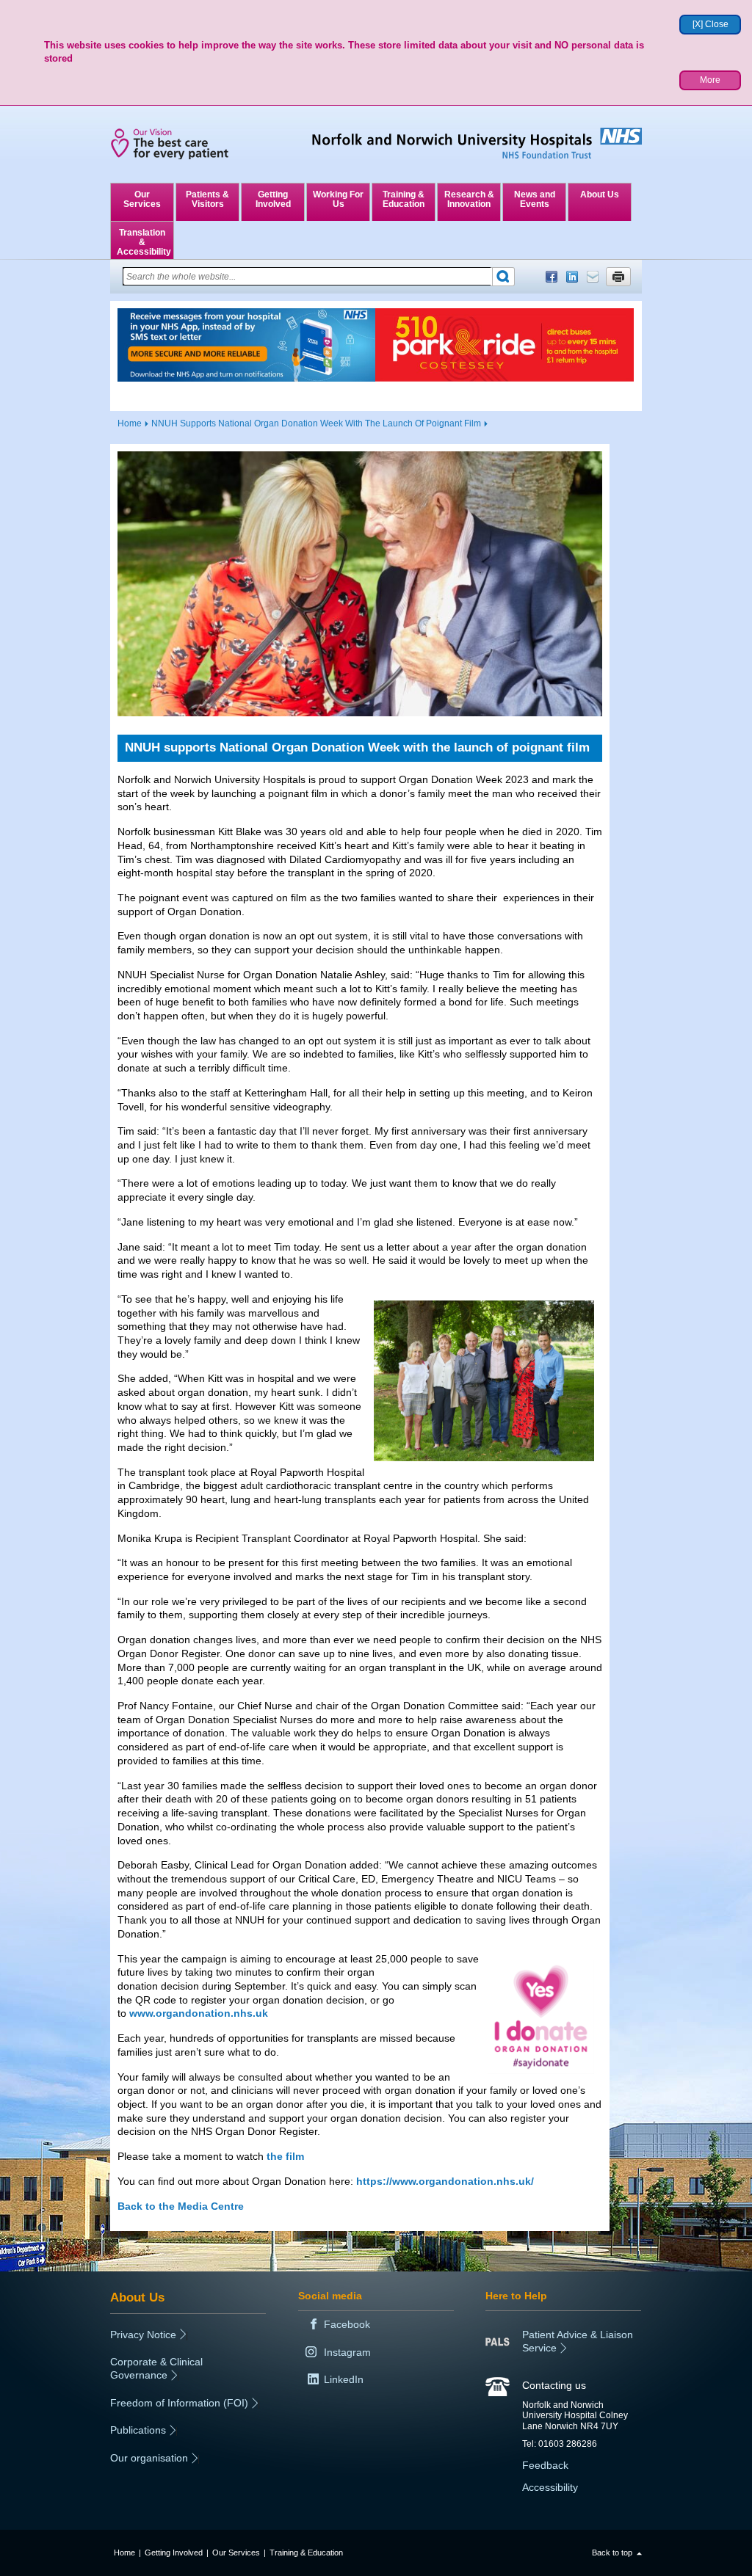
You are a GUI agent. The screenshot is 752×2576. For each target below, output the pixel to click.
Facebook (552, 277)
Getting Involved (273, 199)
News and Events (535, 199)
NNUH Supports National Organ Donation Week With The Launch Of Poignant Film (316, 423)
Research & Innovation (469, 199)
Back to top (612, 2553)
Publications (138, 2430)
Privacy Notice (143, 2335)
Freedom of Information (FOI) (179, 2403)
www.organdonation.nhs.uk (199, 2013)
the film (285, 2156)
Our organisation (149, 2458)
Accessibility (550, 2487)
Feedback (545, 2465)
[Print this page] (618, 277)
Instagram (347, 2352)
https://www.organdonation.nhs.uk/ (445, 2181)
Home (130, 423)
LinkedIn (572, 277)
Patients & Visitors (207, 199)
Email (593, 277)
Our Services (142, 199)
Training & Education (404, 199)
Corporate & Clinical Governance (156, 2368)
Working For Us (338, 199)
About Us (600, 194)
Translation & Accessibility (144, 242)
